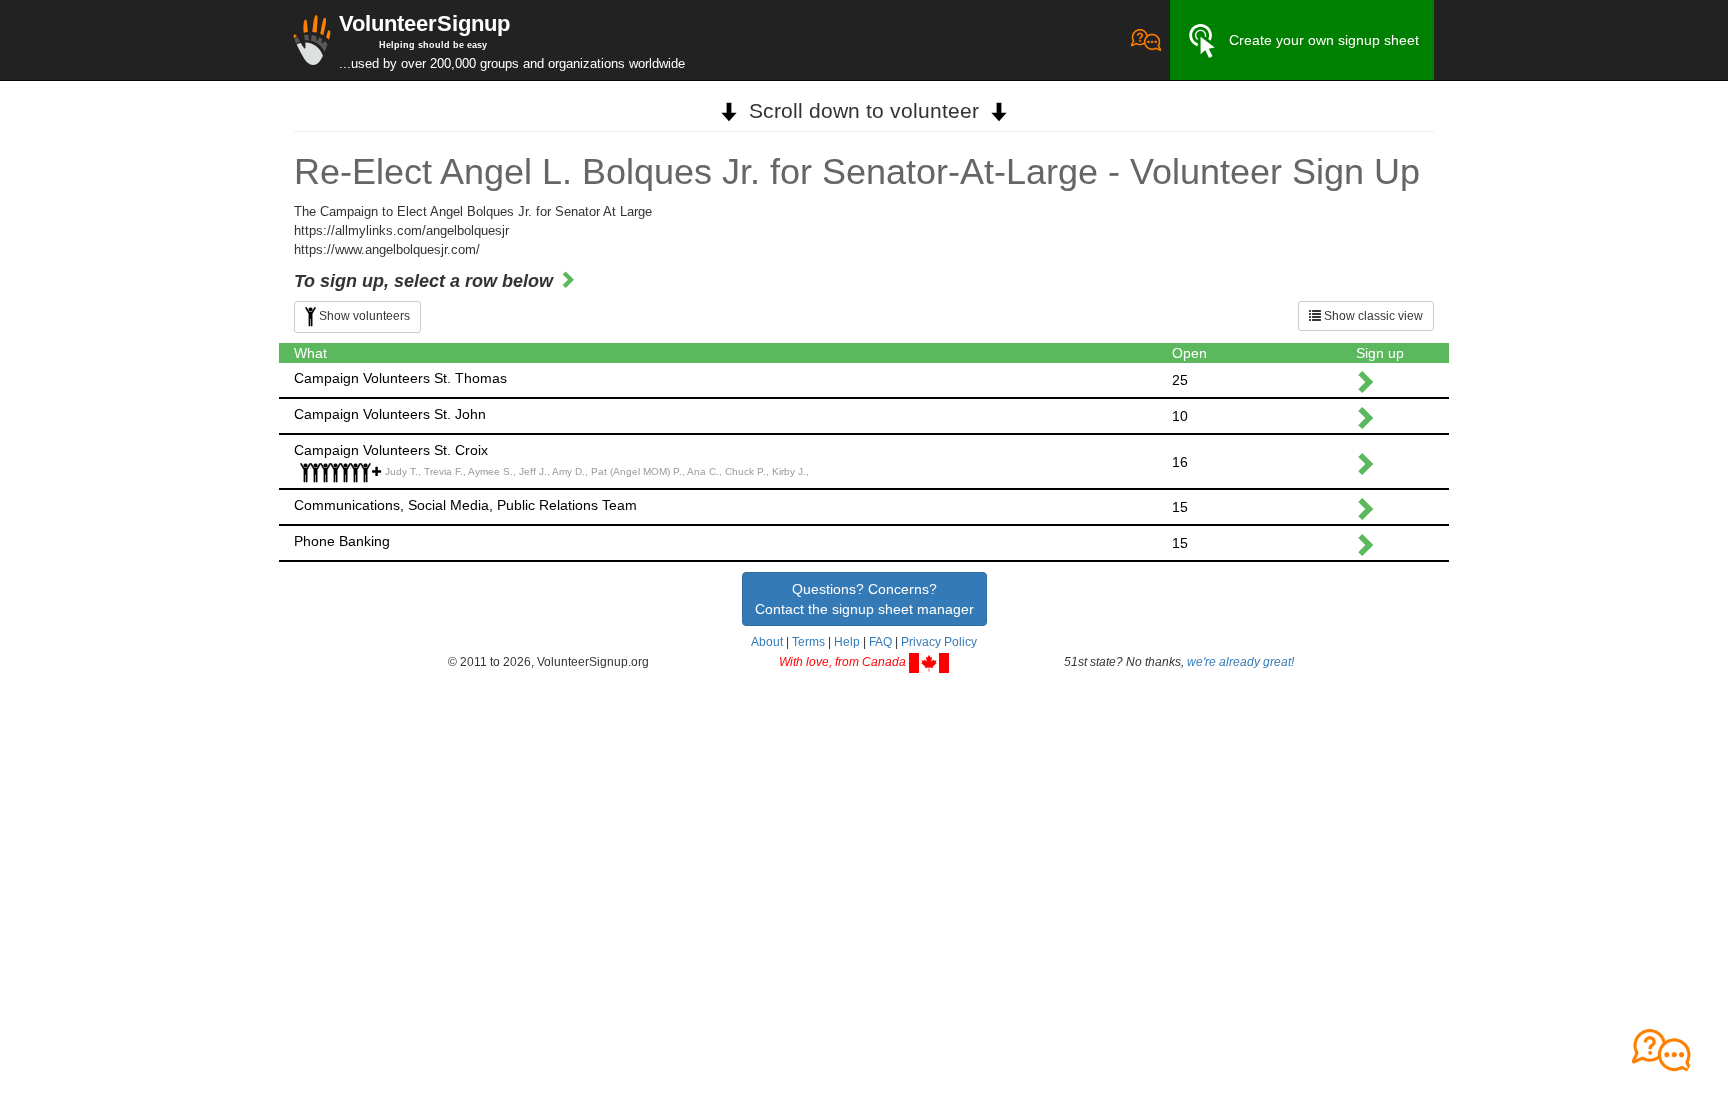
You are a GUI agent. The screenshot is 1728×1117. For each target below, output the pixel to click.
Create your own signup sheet (1324, 40)
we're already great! (1240, 662)
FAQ (880, 642)
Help (847, 642)
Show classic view (1372, 316)
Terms (808, 642)
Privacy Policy (939, 642)
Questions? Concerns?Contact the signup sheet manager (864, 599)
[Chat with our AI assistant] (1146, 40)
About (767, 642)
